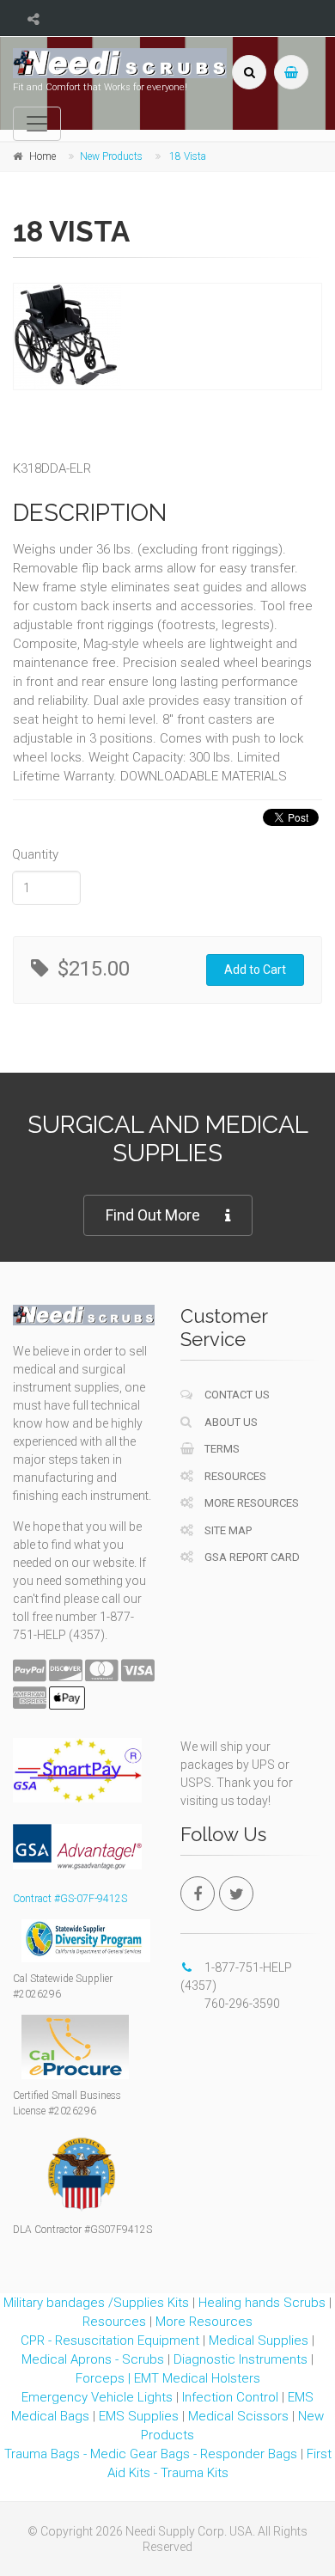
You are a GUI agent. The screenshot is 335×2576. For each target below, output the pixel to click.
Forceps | (105, 2378)
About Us (230, 1422)
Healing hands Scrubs (262, 2303)
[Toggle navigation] (37, 124)
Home (43, 156)
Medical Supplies (259, 2340)
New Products (111, 156)
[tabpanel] (163, 337)
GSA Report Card (251, 1557)
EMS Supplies (139, 2416)
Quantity (35, 854)
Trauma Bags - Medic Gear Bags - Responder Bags (151, 2454)
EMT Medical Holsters (197, 2378)
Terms (221, 1449)
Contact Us (236, 1395)
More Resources (250, 1503)
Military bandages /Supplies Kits (96, 2303)
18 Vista (188, 156)
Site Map (227, 1530)
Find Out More (153, 1215)
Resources (234, 1476)
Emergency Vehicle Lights (97, 2397)
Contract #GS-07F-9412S (70, 1899)
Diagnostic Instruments (241, 2359)
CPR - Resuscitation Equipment (110, 2340)
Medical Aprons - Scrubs (93, 2359)
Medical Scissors (238, 2416)
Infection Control (230, 2397)
